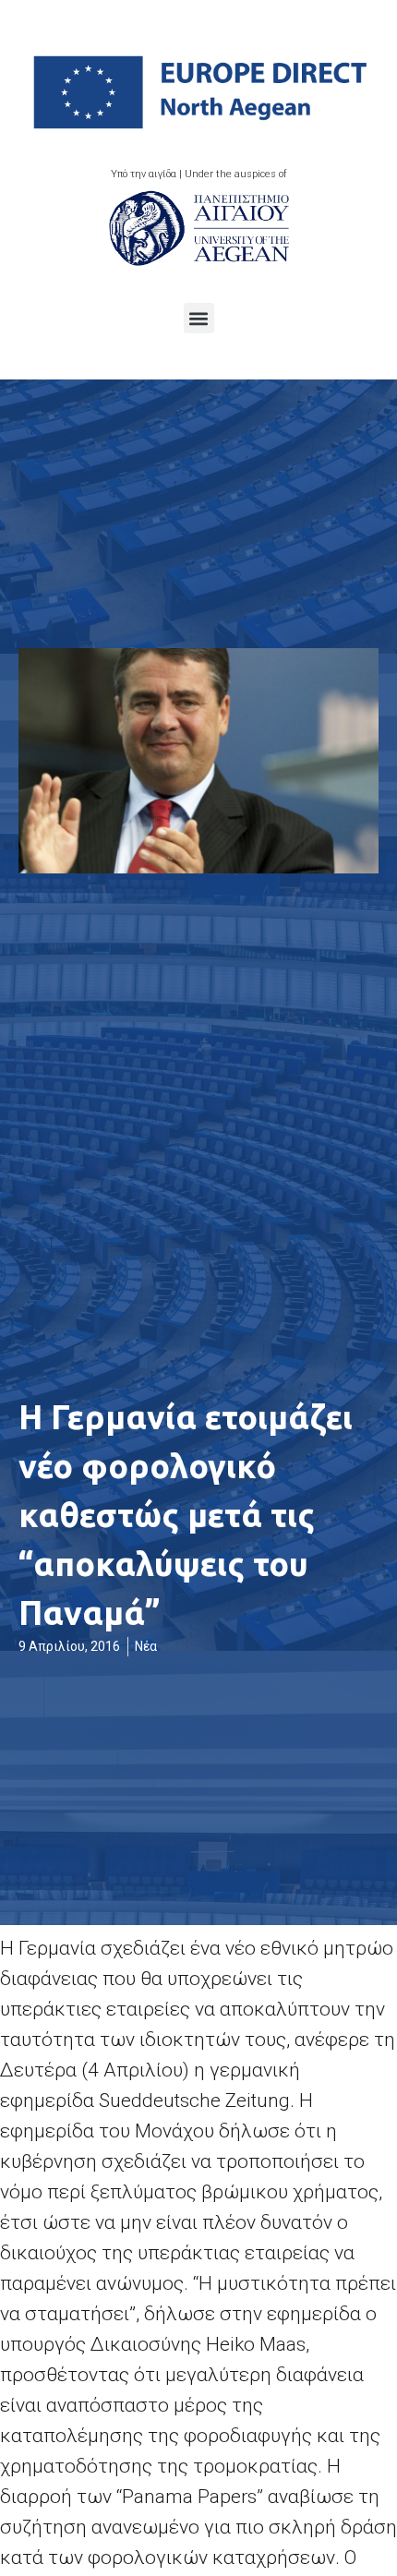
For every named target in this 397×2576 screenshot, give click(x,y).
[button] (199, 318)
